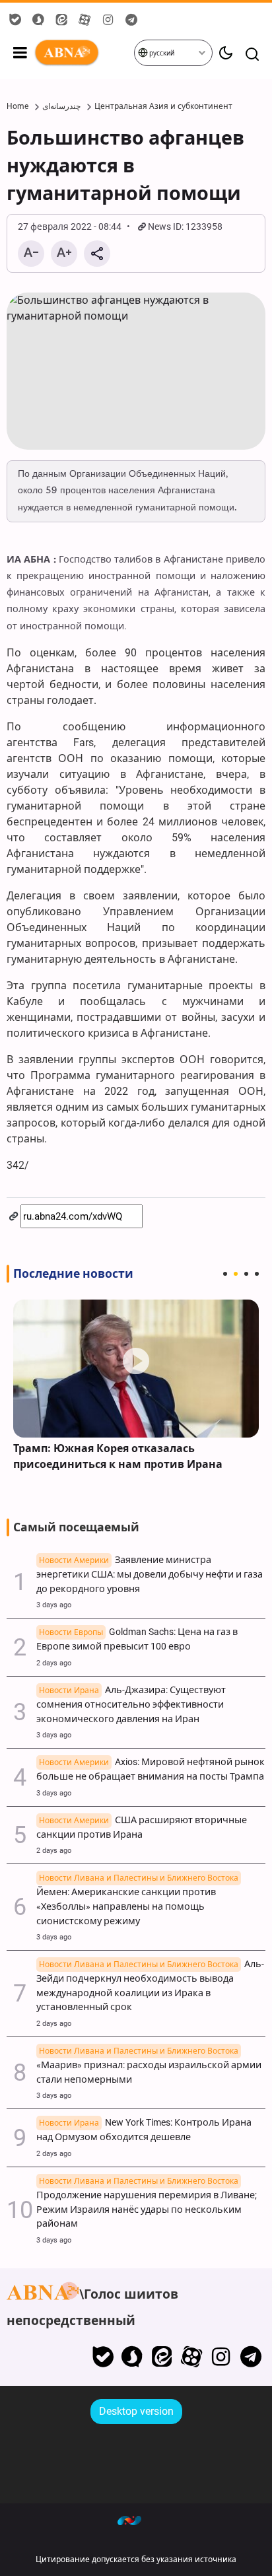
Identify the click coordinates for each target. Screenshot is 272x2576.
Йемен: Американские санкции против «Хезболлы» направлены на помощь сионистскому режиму (137, 1900)
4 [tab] (257, 1274)
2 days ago (54, 1663)
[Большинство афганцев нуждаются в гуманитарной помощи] (136, 371)
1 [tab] (225, 1274)
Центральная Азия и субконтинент (163, 106)
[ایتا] (162, 2357)
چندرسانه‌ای (61, 106)
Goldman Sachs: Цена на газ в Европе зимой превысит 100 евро (137, 1639)
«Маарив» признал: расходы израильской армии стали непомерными (149, 2066)
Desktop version (136, 2411)
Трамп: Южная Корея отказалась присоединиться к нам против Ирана (118, 1456)
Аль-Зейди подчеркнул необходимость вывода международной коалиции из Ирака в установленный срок (150, 1986)
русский (161, 53)
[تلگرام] (251, 2357)
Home (17, 106)
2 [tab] (236, 1274)
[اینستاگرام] (221, 2357)
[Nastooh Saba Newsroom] (136, 2520)
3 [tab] (246, 1274)
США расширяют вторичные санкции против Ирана (142, 1828)
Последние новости (73, 1274)
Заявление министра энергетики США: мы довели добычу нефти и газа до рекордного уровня (150, 1575)
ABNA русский (84, 53)
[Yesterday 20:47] (136, 1369)
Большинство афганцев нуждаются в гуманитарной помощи (125, 166)
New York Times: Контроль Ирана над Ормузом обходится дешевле (144, 2130)
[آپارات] (192, 2357)
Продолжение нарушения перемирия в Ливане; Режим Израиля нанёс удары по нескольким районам (147, 2203)
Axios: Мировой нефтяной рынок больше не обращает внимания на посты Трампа (151, 1769)
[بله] (103, 2357)
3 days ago (54, 1605)
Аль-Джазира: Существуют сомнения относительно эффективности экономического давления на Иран (131, 1705)
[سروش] (132, 2357)
